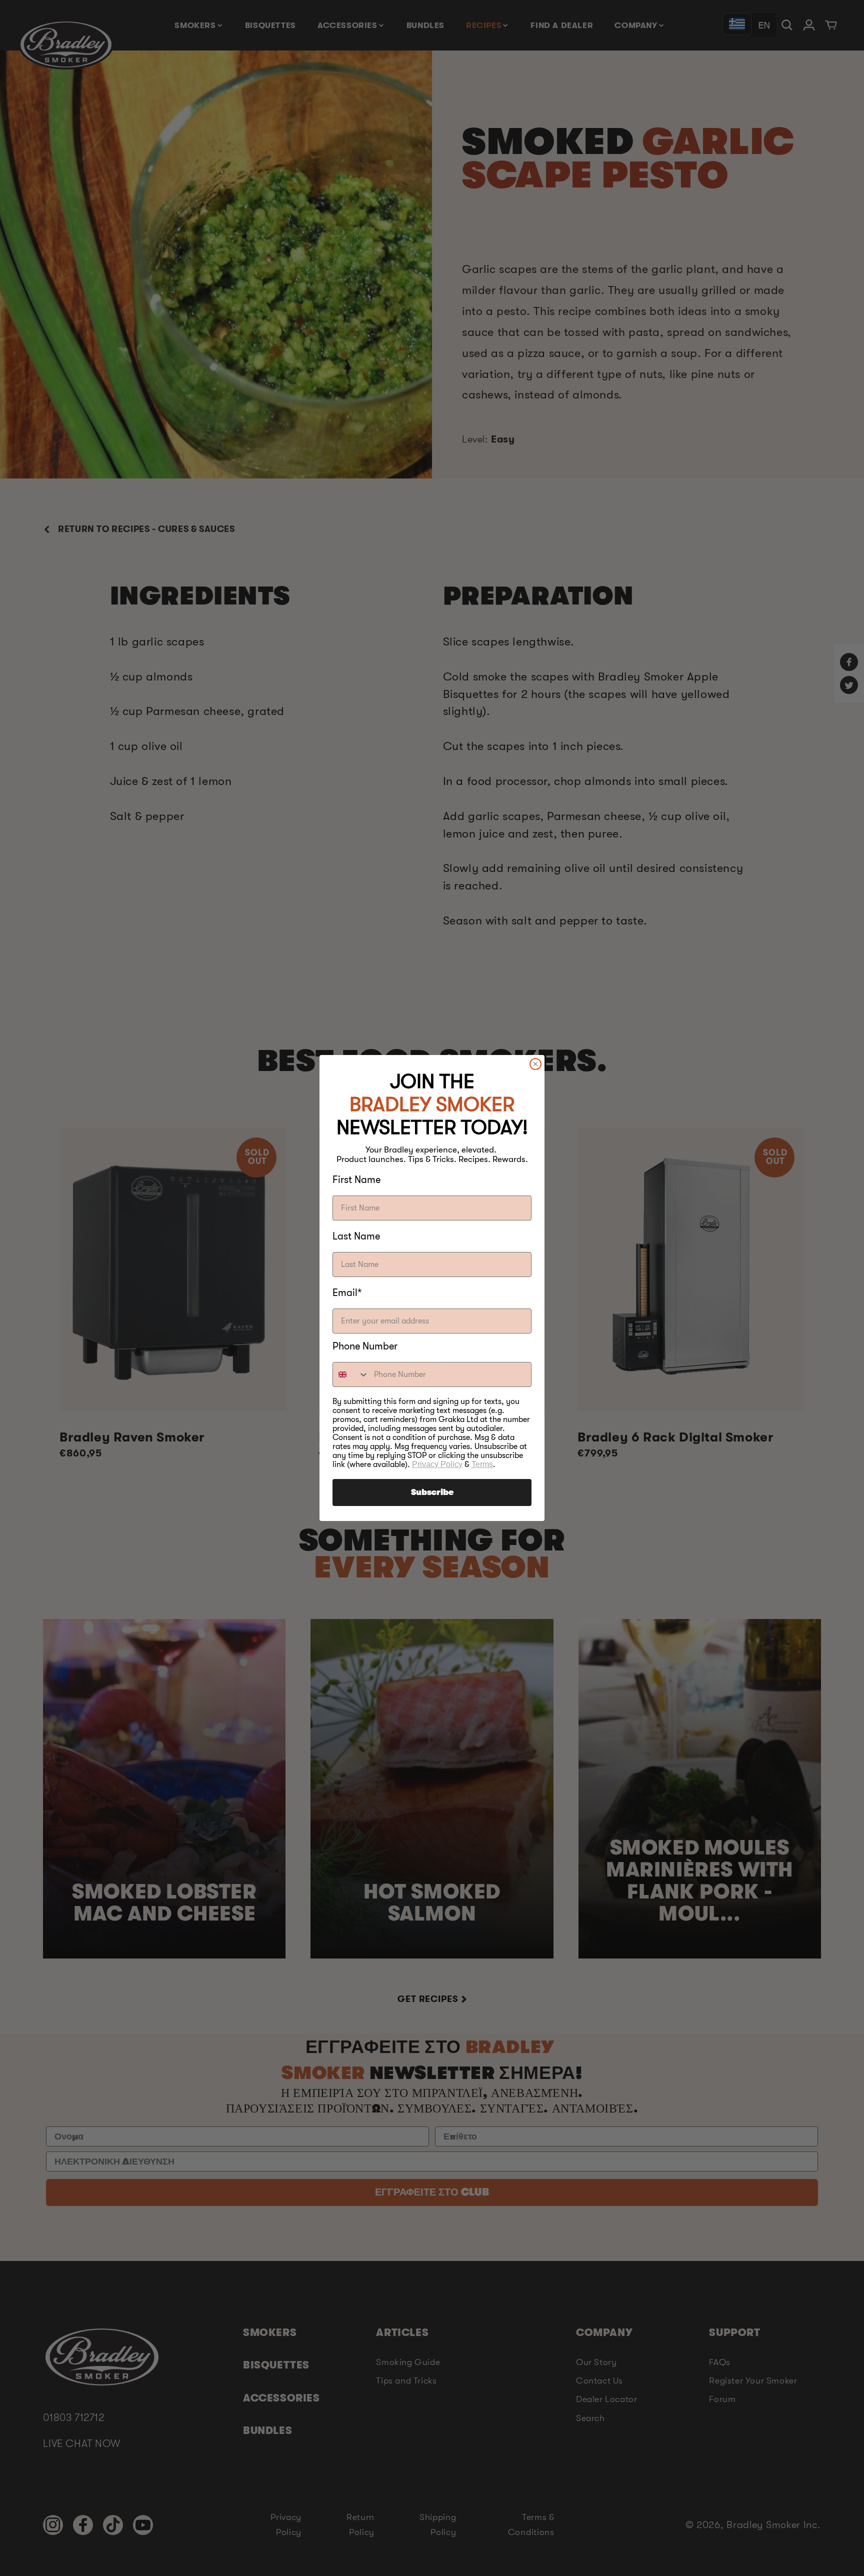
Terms (482, 1464)
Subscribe (432, 1492)
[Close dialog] (535, 1064)
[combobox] (351, 1374)
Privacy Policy (437, 1464)
